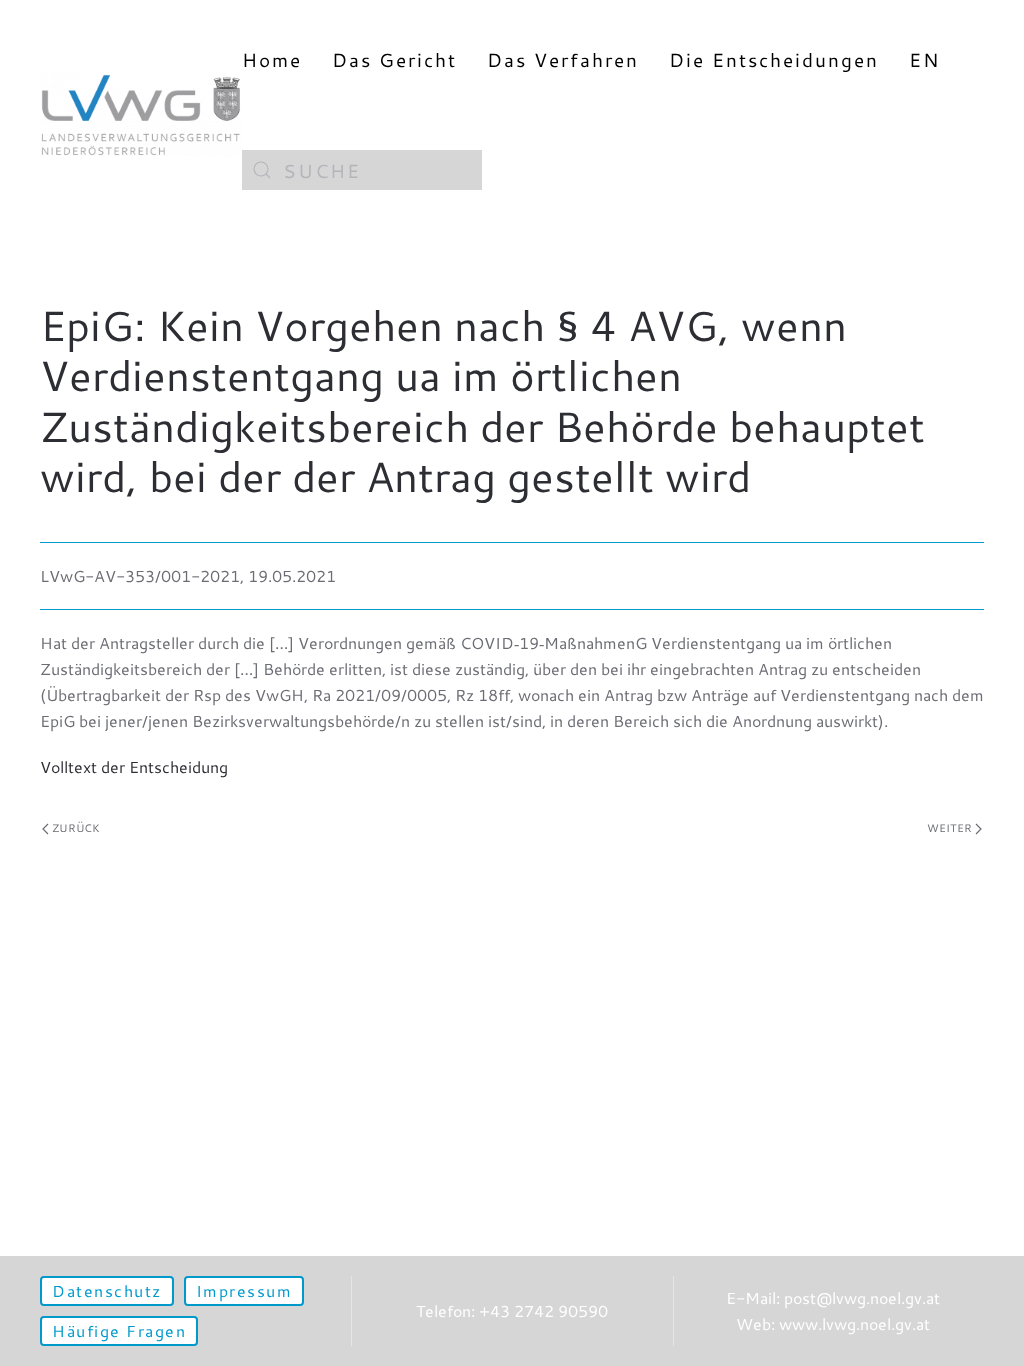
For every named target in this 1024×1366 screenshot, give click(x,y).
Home (272, 59)
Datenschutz (107, 1290)
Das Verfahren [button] (563, 59)
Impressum (244, 1290)
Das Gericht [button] (394, 59)
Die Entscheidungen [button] (774, 59)
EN (924, 59)
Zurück (76, 828)
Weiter (949, 828)
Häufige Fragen (119, 1330)
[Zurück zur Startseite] (141, 115)
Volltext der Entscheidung (134, 766)
